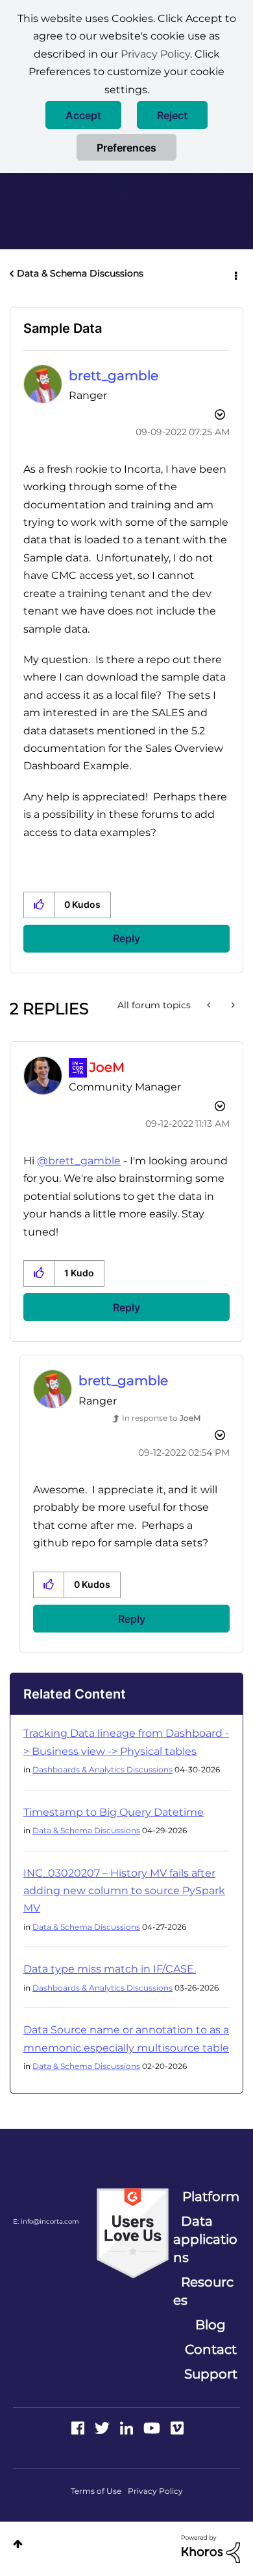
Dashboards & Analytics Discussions (102, 1769)
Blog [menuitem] (211, 2325)
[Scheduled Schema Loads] (210, 1005)
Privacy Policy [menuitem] (155, 2491)
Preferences (126, 148)
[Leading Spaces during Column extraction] (232, 1005)
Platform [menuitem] (211, 2197)
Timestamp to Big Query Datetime (114, 1812)
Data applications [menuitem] (205, 2239)
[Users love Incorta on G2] (133, 2233)
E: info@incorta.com (46, 2221)
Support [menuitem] (211, 2374)
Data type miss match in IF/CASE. (110, 1969)
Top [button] (18, 2544)
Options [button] (235, 274)
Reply (126, 938)
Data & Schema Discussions (80, 273)
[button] (83, 115)
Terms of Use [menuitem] (96, 2491)
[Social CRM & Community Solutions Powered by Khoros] (211, 2548)
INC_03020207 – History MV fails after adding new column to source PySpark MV (124, 1891)
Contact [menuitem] (211, 2349)
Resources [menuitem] (203, 2291)
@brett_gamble (79, 1161)
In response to (161, 1418)
